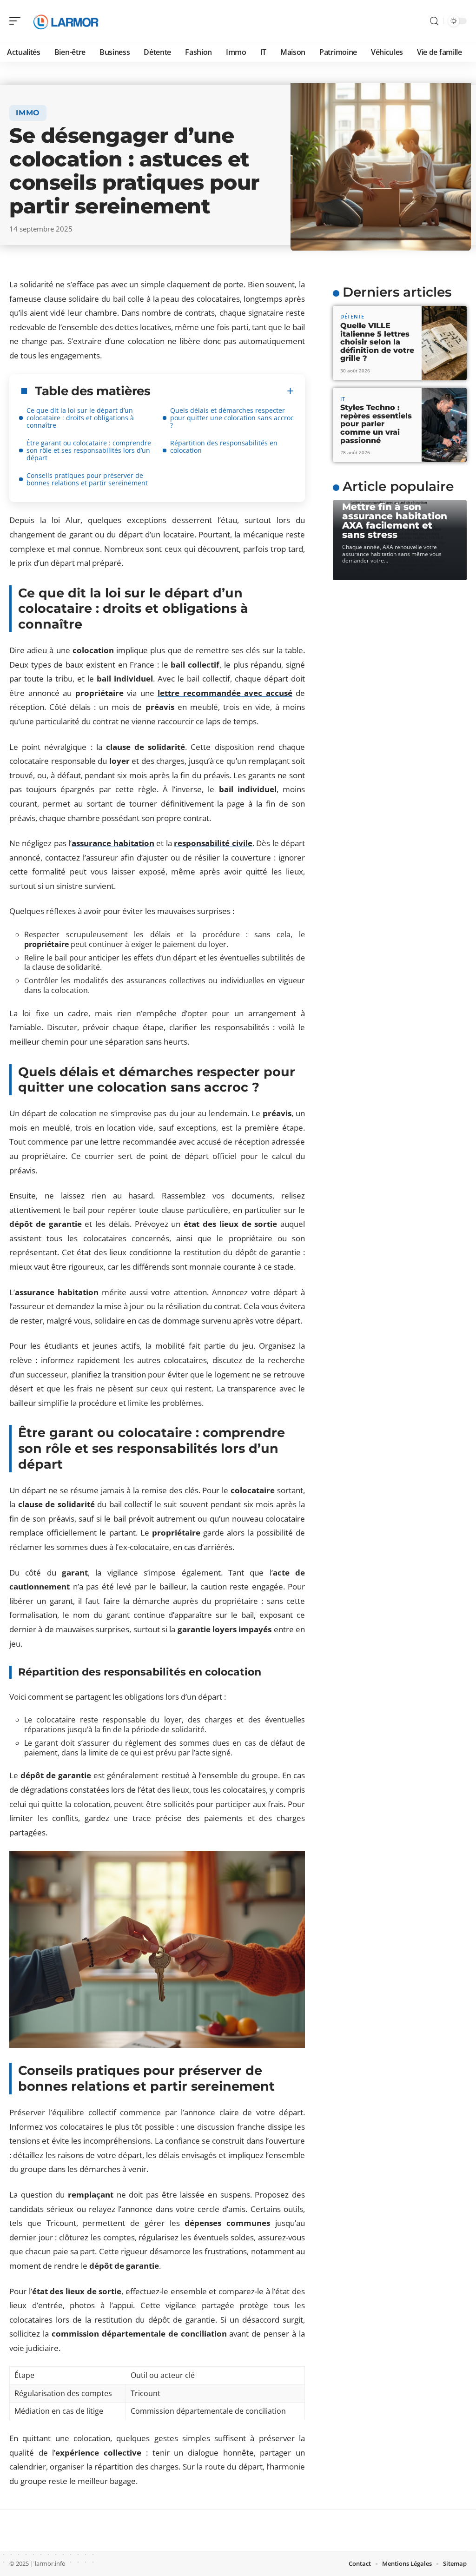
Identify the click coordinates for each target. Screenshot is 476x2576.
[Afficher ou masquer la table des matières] (222, 391)
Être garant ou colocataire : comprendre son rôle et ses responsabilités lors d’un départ (89, 450)
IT (343, 399)
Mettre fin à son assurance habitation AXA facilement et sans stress (395, 521)
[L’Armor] (67, 21)
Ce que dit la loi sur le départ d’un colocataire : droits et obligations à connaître (80, 418)
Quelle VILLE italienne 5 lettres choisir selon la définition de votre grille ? (377, 342)
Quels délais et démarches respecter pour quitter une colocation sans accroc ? (232, 418)
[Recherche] (434, 21)
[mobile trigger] (17, 21)
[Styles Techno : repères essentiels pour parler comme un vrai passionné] (444, 425)
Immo (28, 113)
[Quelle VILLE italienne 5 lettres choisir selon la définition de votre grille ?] (444, 343)
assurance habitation (113, 843)
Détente (352, 316)
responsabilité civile (213, 843)
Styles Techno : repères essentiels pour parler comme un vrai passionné (376, 424)
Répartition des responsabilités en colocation (224, 447)
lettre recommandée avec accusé (225, 693)
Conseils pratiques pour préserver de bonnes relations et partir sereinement (87, 479)
